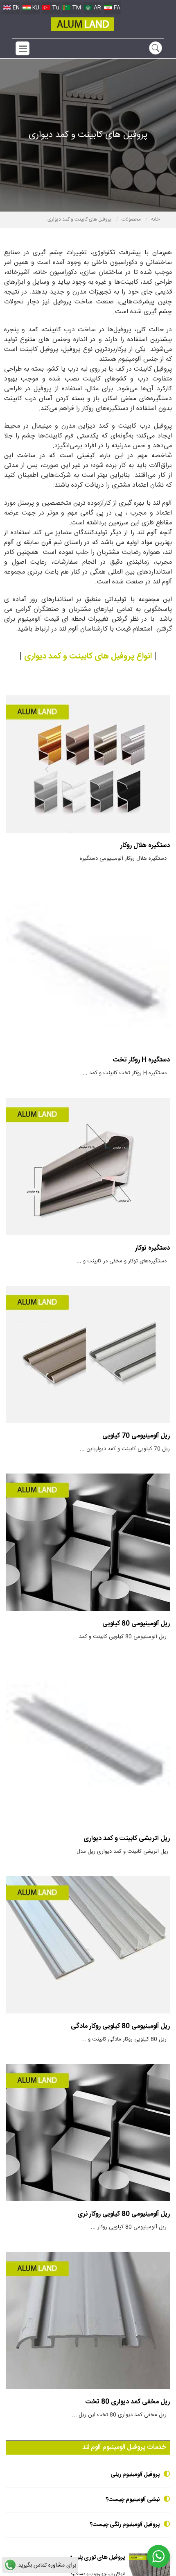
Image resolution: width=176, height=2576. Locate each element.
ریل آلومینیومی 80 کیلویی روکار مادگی (120, 2026)
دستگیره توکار (152, 1248)
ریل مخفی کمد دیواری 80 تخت (128, 2402)
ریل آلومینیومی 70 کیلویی (136, 1436)
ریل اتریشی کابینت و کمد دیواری (127, 1839)
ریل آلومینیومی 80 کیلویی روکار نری (124, 2214)
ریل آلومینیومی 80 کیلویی (136, 1624)
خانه (155, 219)
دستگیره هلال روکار (145, 846)
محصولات (132, 219)
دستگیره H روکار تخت (141, 1060)
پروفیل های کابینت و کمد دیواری (80, 219)
